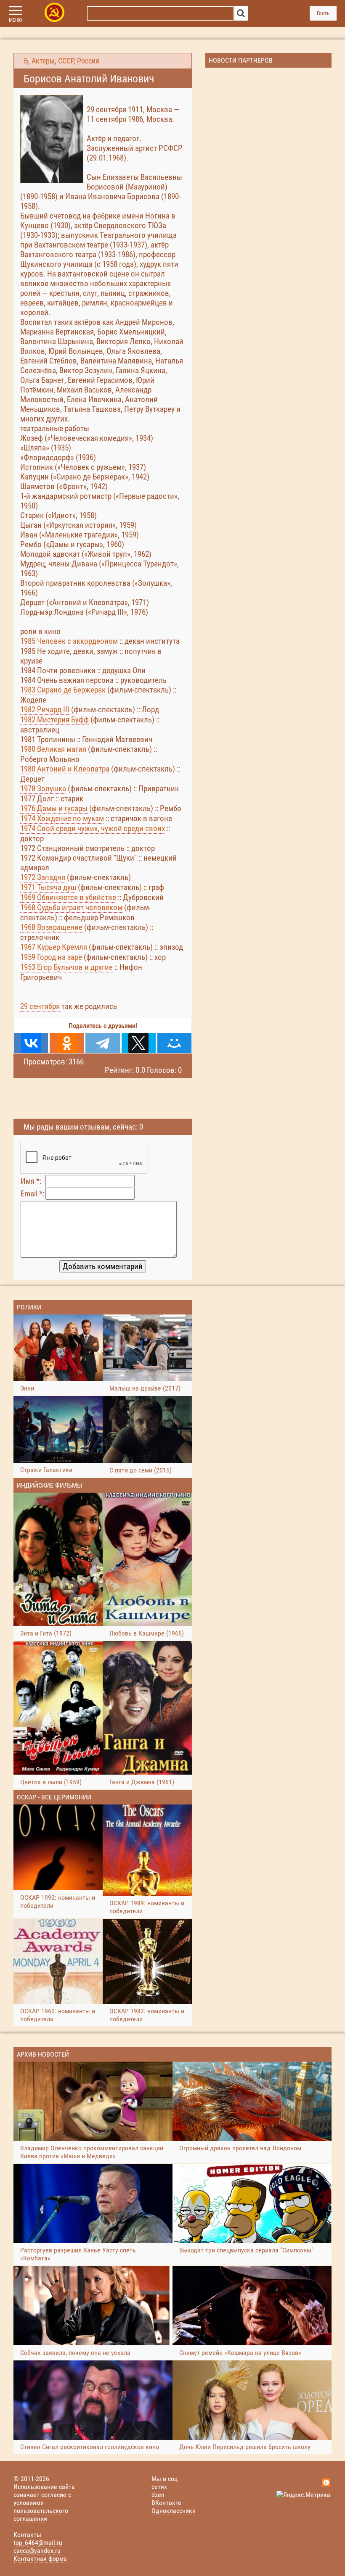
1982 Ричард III (45, 710)
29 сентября (40, 1006)
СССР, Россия (79, 61)
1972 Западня (43, 877)
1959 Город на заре (51, 957)
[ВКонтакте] (31, 1043)
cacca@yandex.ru (37, 2551)
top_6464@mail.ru (38, 2543)
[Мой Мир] (174, 1043)
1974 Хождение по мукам (62, 818)
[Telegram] (102, 1043)
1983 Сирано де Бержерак (63, 690)
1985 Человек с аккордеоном (69, 641)
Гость (323, 13)
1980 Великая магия (53, 749)
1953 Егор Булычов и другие (66, 967)
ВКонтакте (166, 2503)
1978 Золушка (43, 789)
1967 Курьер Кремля (54, 947)
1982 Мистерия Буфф (54, 720)
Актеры (43, 61)
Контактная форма (40, 2559)
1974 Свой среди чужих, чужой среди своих (93, 828)
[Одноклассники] (67, 1043)
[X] (139, 1043)
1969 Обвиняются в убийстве (68, 897)
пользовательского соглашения (41, 2515)
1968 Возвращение (51, 927)
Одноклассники (174, 2511)
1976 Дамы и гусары (54, 808)
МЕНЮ (15, 20)
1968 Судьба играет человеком (71, 907)
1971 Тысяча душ (48, 887)
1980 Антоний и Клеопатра (65, 769)
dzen (158, 2495)
